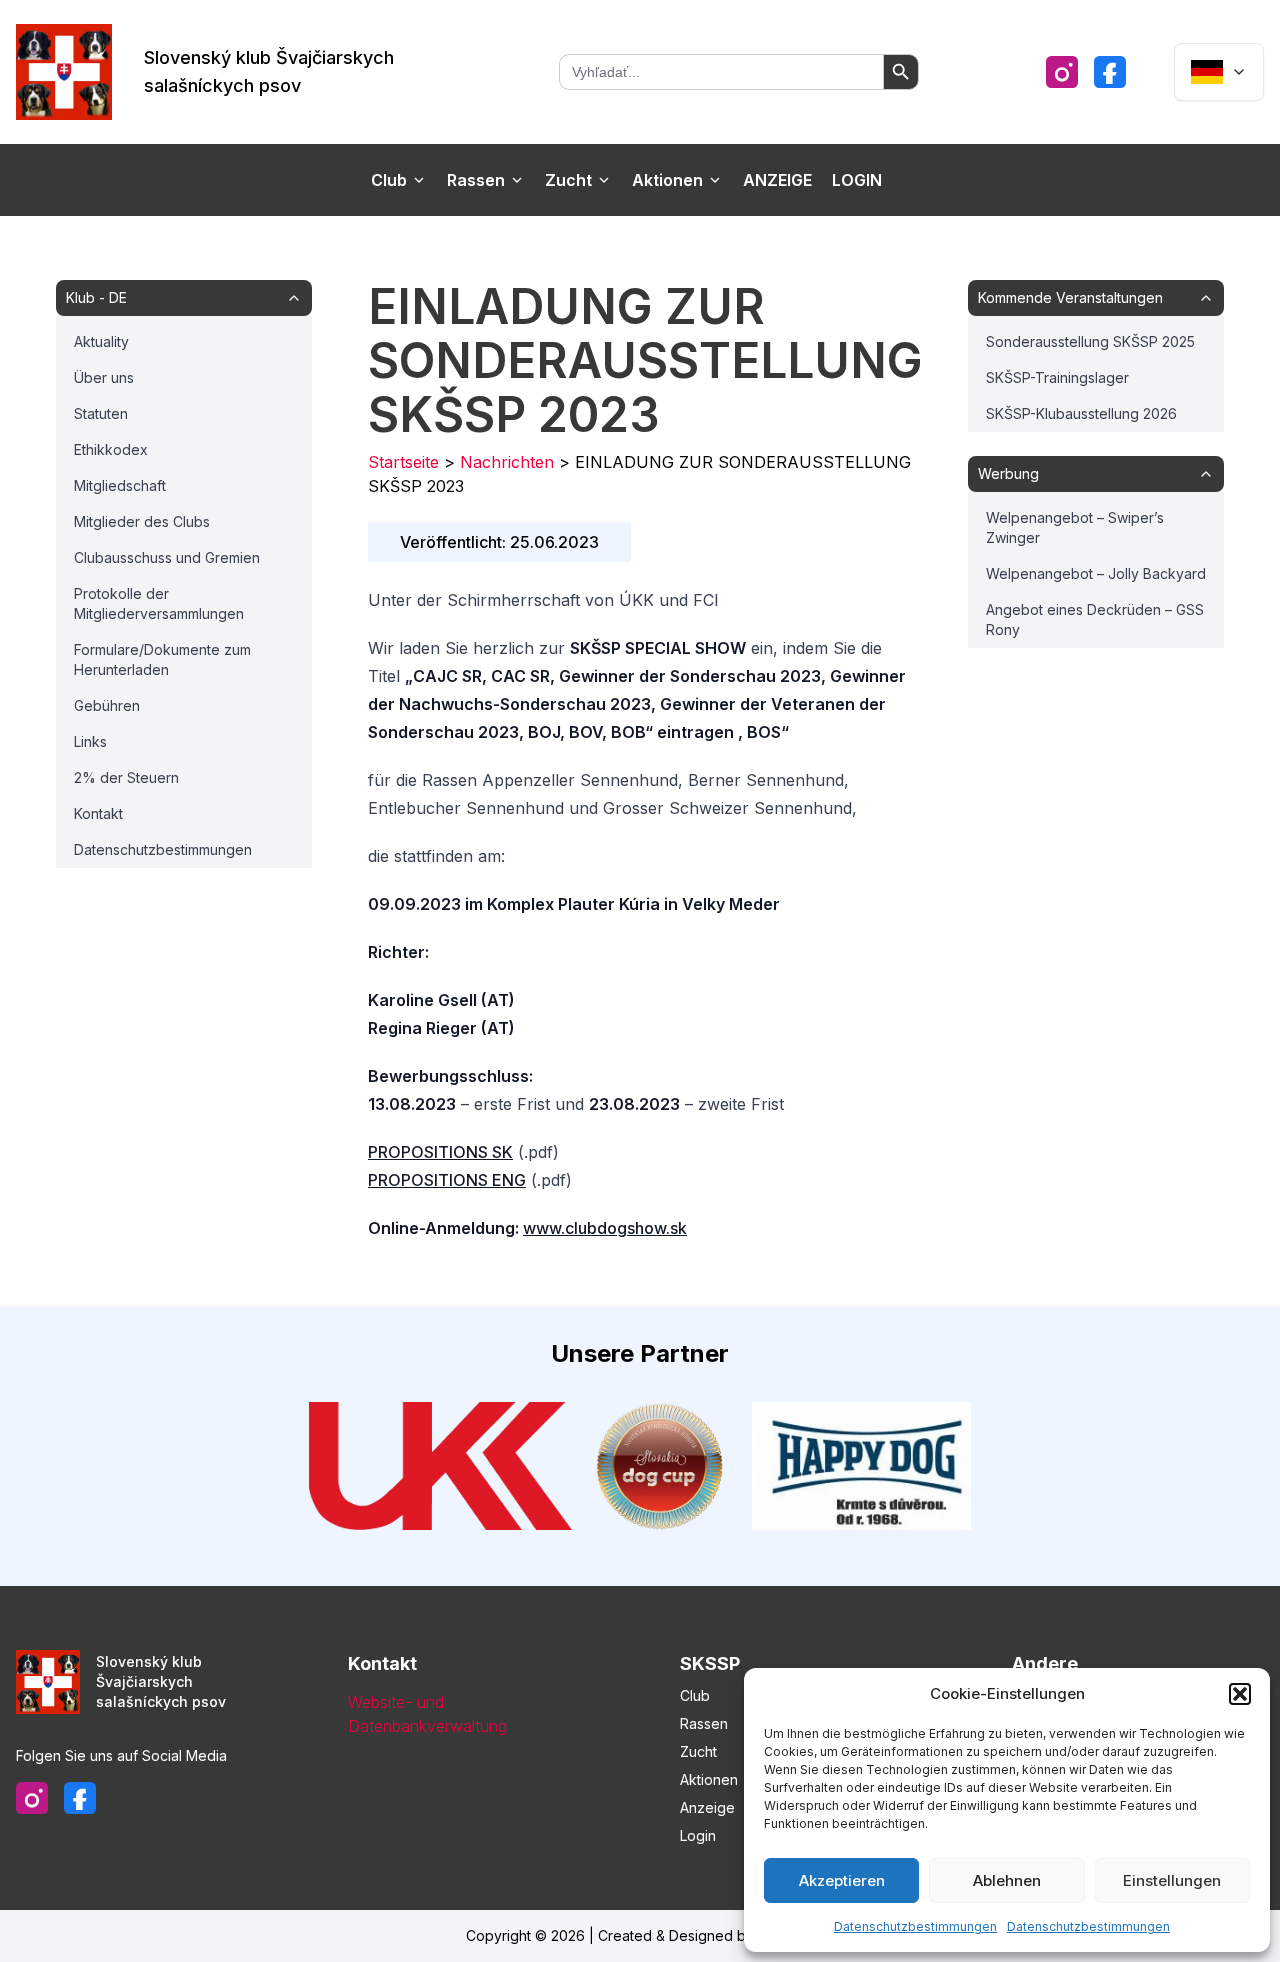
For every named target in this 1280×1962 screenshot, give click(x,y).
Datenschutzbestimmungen (915, 1926)
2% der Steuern (126, 777)
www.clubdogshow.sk (605, 1228)
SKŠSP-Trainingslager (1057, 377)
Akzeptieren (842, 1880)
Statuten (101, 413)
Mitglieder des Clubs (142, 521)
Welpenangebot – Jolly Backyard (1096, 573)
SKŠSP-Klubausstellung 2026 (1081, 413)
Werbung (1008, 473)
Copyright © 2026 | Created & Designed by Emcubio (640, 1935)
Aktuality (101, 341)
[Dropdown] (1219, 72)
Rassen (476, 180)
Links (90, 741)
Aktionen (667, 180)
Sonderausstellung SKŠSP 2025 (1090, 341)
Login (857, 180)
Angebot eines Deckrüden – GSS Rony (1095, 619)
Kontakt (98, 813)
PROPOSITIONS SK (440, 1152)
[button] (1240, 1694)
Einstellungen (1172, 1880)
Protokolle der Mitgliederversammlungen (159, 603)
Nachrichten (507, 462)
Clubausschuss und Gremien (167, 557)
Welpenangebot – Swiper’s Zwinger (1075, 527)
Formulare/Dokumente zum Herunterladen (162, 659)
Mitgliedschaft (120, 485)
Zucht (568, 180)
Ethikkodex (111, 449)
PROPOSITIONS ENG (447, 1180)
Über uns (104, 377)
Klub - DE (96, 297)
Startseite (403, 462)
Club (389, 180)
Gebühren (107, 705)
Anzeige (777, 180)
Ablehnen (1007, 1880)
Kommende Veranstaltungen (1070, 297)
